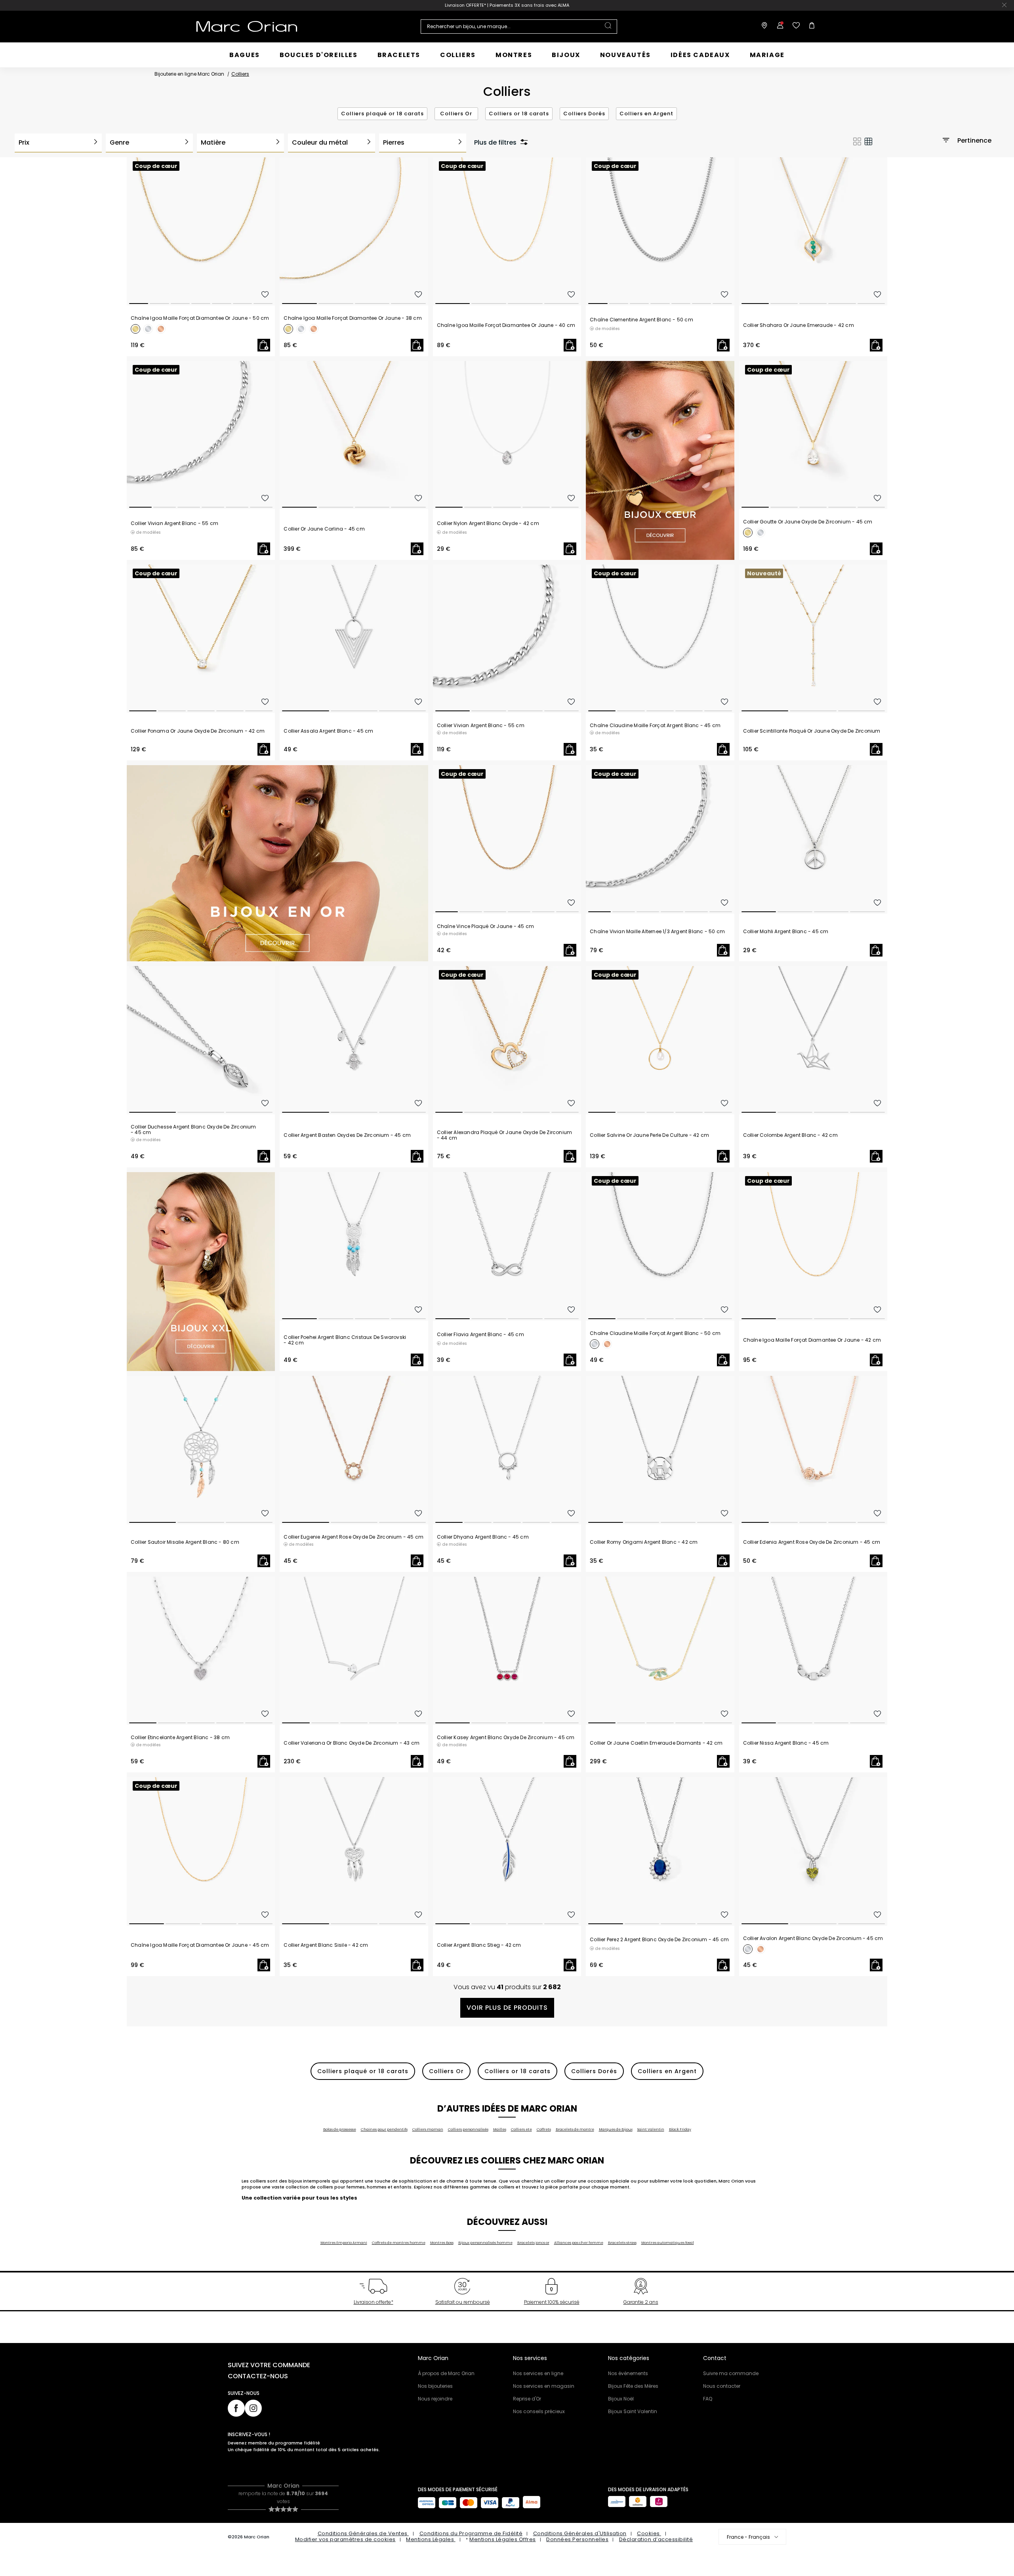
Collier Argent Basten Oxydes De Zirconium (347, 1135)
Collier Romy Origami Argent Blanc (644, 1542)
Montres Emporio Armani (344, 2243)
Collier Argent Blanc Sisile (326, 1945)
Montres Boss (442, 2243)
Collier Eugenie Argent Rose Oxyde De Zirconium (354, 1537)
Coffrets (544, 2129)
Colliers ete (521, 2129)
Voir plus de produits (507, 2008)
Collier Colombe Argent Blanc (790, 1135)
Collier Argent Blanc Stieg (479, 1945)
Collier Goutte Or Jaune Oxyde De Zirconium (808, 522)
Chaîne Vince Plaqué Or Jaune (485, 926)
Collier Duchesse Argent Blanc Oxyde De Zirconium (193, 1130)
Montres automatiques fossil (668, 2243)
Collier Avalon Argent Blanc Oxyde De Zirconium (813, 1938)
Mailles (500, 2129)
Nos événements (628, 2373)
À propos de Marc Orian (446, 2373)
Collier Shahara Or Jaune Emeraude (799, 325)
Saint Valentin (651, 2129)
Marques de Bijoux (616, 2129)
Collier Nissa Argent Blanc (786, 1743)
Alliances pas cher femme (579, 2243)
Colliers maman (428, 2129)
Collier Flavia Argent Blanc (480, 1335)
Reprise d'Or (527, 2399)
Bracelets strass (622, 2243)
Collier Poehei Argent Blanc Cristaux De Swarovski (345, 1340)
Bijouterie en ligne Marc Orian (189, 74)
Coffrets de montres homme (399, 2243)
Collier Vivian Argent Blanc (174, 523)
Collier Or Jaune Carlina (324, 529)
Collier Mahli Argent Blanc (786, 932)
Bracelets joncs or (533, 2243)
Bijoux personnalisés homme (485, 2243)
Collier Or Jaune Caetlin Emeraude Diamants (656, 1743)
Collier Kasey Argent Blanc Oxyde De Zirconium (506, 1738)
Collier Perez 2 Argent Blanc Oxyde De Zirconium (659, 1940)
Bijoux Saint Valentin (633, 2411)
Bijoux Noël (621, 2399)
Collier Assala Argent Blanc (328, 731)
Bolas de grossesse (340, 2129)
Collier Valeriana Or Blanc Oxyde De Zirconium (352, 1743)
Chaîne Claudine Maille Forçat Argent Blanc (655, 726)
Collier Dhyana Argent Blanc (483, 1537)
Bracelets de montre (575, 2129)
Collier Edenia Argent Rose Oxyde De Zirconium (812, 1542)
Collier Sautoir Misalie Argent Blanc (185, 1542)
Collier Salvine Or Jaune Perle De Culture (649, 1135)
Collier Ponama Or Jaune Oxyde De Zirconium (198, 731)
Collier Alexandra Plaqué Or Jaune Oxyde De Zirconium (504, 1135)
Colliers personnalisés (468, 2129)
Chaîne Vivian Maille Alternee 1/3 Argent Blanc (657, 932)
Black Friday (680, 2129)
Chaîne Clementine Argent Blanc (641, 320)
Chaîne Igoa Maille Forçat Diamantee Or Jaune (200, 318)
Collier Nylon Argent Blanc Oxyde (488, 523)
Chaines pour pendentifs (384, 2129)
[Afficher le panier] (810, 27)
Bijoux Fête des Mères (633, 2386)
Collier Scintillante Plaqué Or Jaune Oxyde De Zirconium (812, 731)
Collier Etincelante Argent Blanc (180, 1738)
